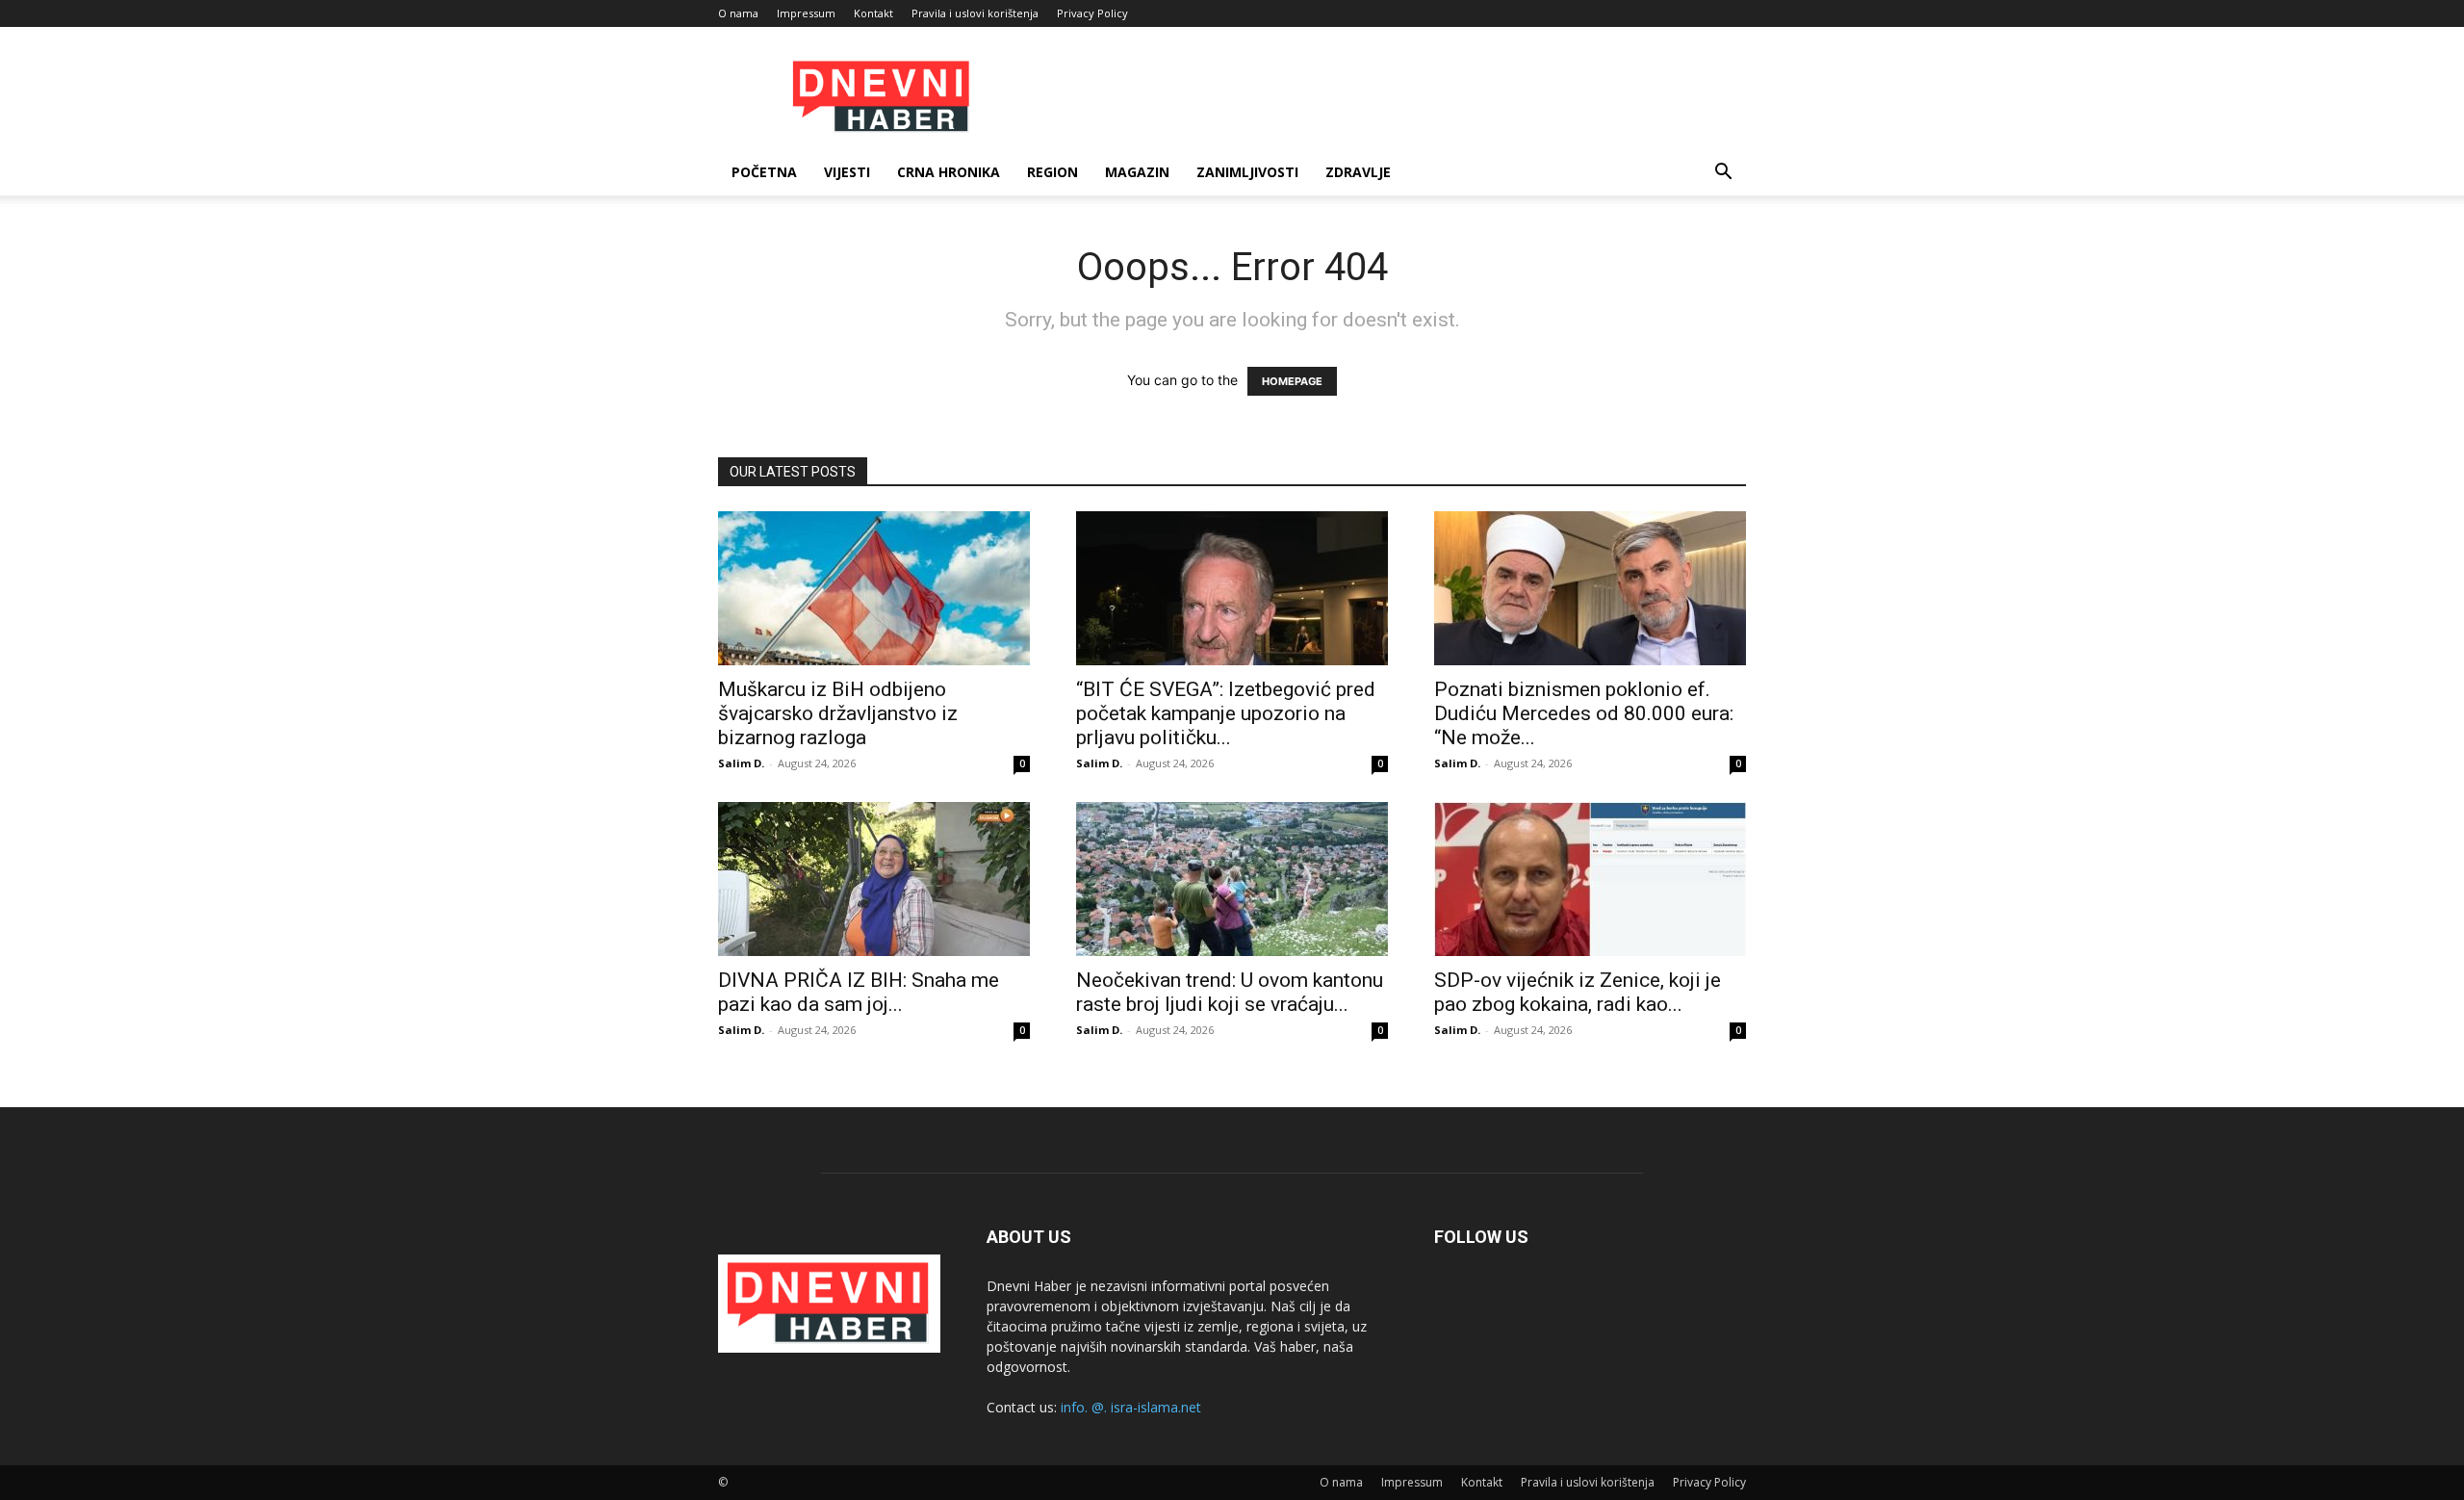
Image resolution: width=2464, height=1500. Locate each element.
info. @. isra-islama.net (1131, 1407)
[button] (1723, 174)
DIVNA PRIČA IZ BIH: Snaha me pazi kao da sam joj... (859, 992)
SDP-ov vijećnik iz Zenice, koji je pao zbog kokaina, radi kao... (1578, 992)
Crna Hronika (949, 172)
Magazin (1137, 172)
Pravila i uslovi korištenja (975, 13)
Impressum (806, 13)
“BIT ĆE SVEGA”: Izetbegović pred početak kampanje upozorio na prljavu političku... (1226, 713)
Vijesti (847, 172)
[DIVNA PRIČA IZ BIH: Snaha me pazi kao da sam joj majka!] (874, 879)
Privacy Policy (1092, 13)
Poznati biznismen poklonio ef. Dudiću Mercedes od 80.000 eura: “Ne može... (1584, 713)
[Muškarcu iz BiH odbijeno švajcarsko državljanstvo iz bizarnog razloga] (874, 588)
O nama (738, 13)
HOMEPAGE (1292, 381)
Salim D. (741, 763)
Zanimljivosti (1247, 172)
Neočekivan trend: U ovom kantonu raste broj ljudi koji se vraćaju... (1230, 992)
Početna (764, 172)
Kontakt (873, 13)
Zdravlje (1358, 172)
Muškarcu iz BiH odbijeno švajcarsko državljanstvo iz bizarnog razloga (838, 713)
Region (1052, 172)
